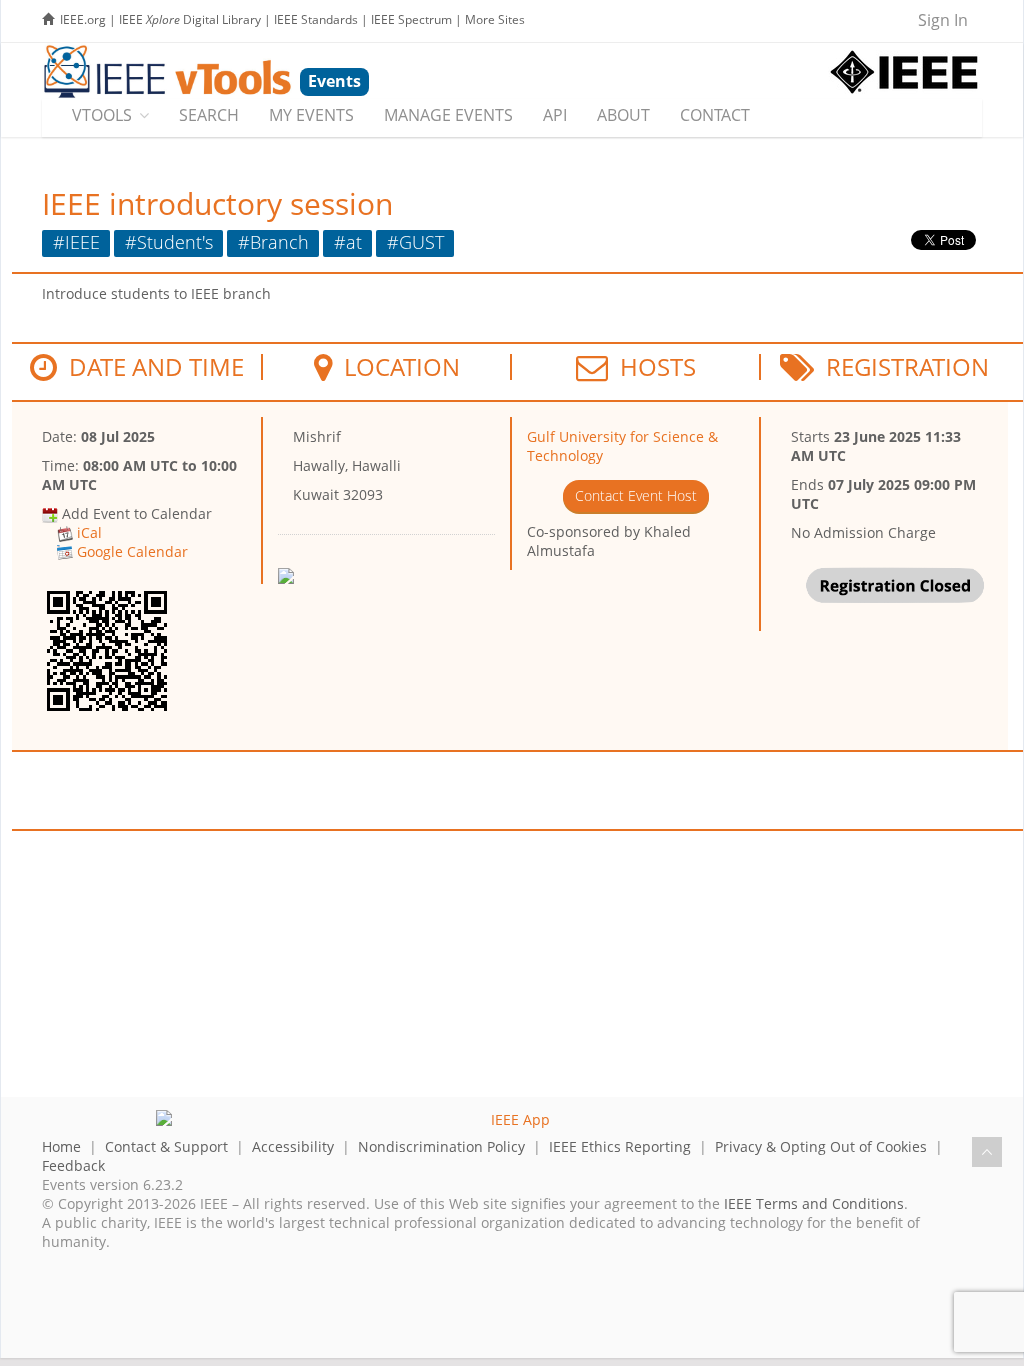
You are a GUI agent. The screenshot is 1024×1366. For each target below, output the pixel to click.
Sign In (943, 20)
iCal (89, 532)
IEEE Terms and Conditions (814, 1203)
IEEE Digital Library (190, 19)
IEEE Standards (316, 19)
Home (61, 1146)
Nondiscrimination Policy (441, 1146)
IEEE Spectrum (411, 19)
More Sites (495, 19)
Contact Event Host (636, 495)
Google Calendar (132, 551)
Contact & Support (166, 1146)
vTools (102, 115)
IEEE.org (83, 19)
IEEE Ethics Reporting (620, 1146)
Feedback (73, 1165)
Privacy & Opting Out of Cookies (821, 1146)
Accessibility (293, 1146)
